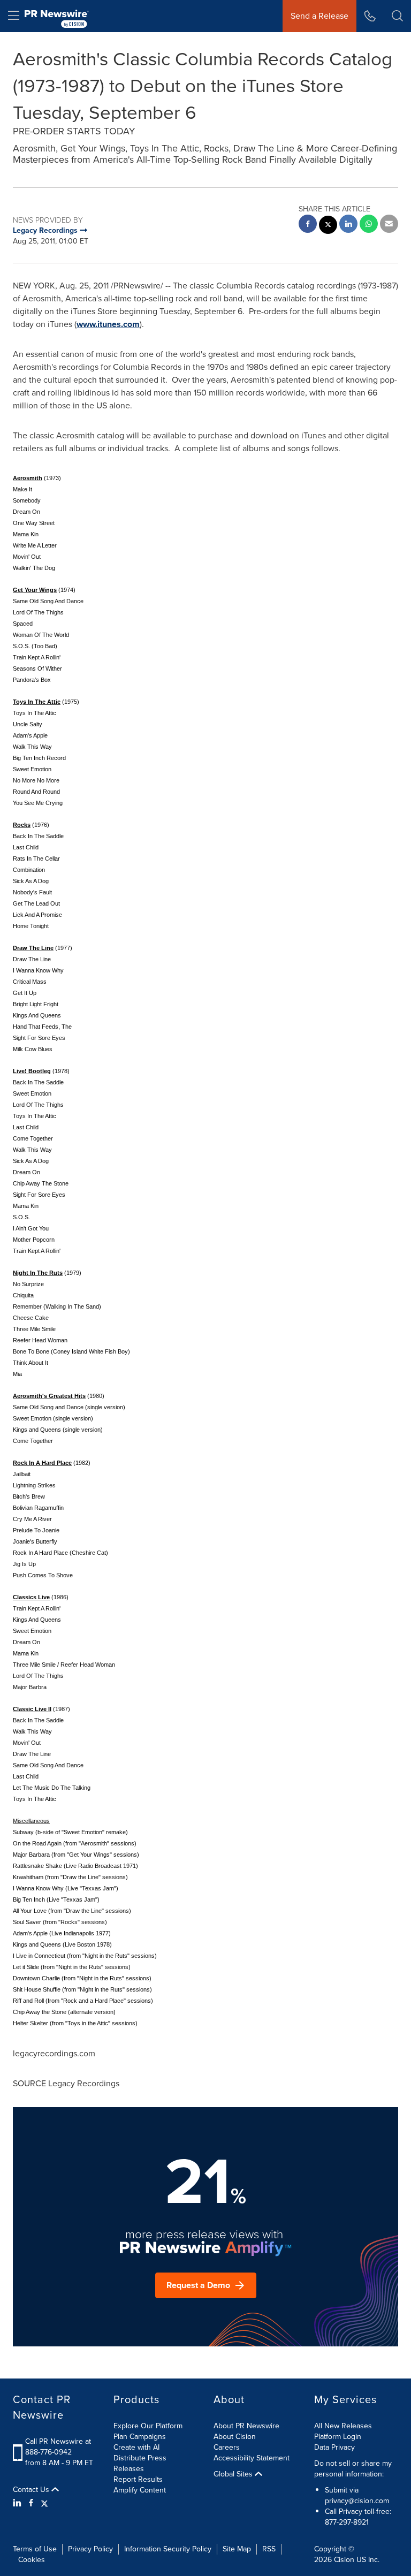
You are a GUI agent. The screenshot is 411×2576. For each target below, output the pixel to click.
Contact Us (32, 2490)
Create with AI (136, 2447)
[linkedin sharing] (348, 225)
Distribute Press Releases (140, 2463)
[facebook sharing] (308, 225)
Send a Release (319, 16)
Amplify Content (140, 2490)
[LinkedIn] (18, 2503)
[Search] (397, 16)
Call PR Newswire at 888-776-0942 (58, 2447)
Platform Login (338, 2437)
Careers (227, 2447)
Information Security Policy (168, 2549)
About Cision (235, 2437)
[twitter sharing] (328, 226)
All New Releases (343, 2426)
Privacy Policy (90, 2549)
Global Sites (234, 2474)
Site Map (237, 2549)
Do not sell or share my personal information (353, 2469)
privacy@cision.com (357, 2501)
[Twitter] (44, 2503)
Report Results (138, 2479)
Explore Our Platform (148, 2426)
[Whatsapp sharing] (369, 225)
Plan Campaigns (140, 2437)
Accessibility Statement (252, 2458)
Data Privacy (334, 2447)
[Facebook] (31, 2503)
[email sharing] (389, 225)
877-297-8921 (347, 2522)
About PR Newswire (246, 2426)
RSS (269, 2549)
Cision (344, 2560)
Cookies (32, 2560)
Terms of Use (35, 2549)
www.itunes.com (108, 324)
